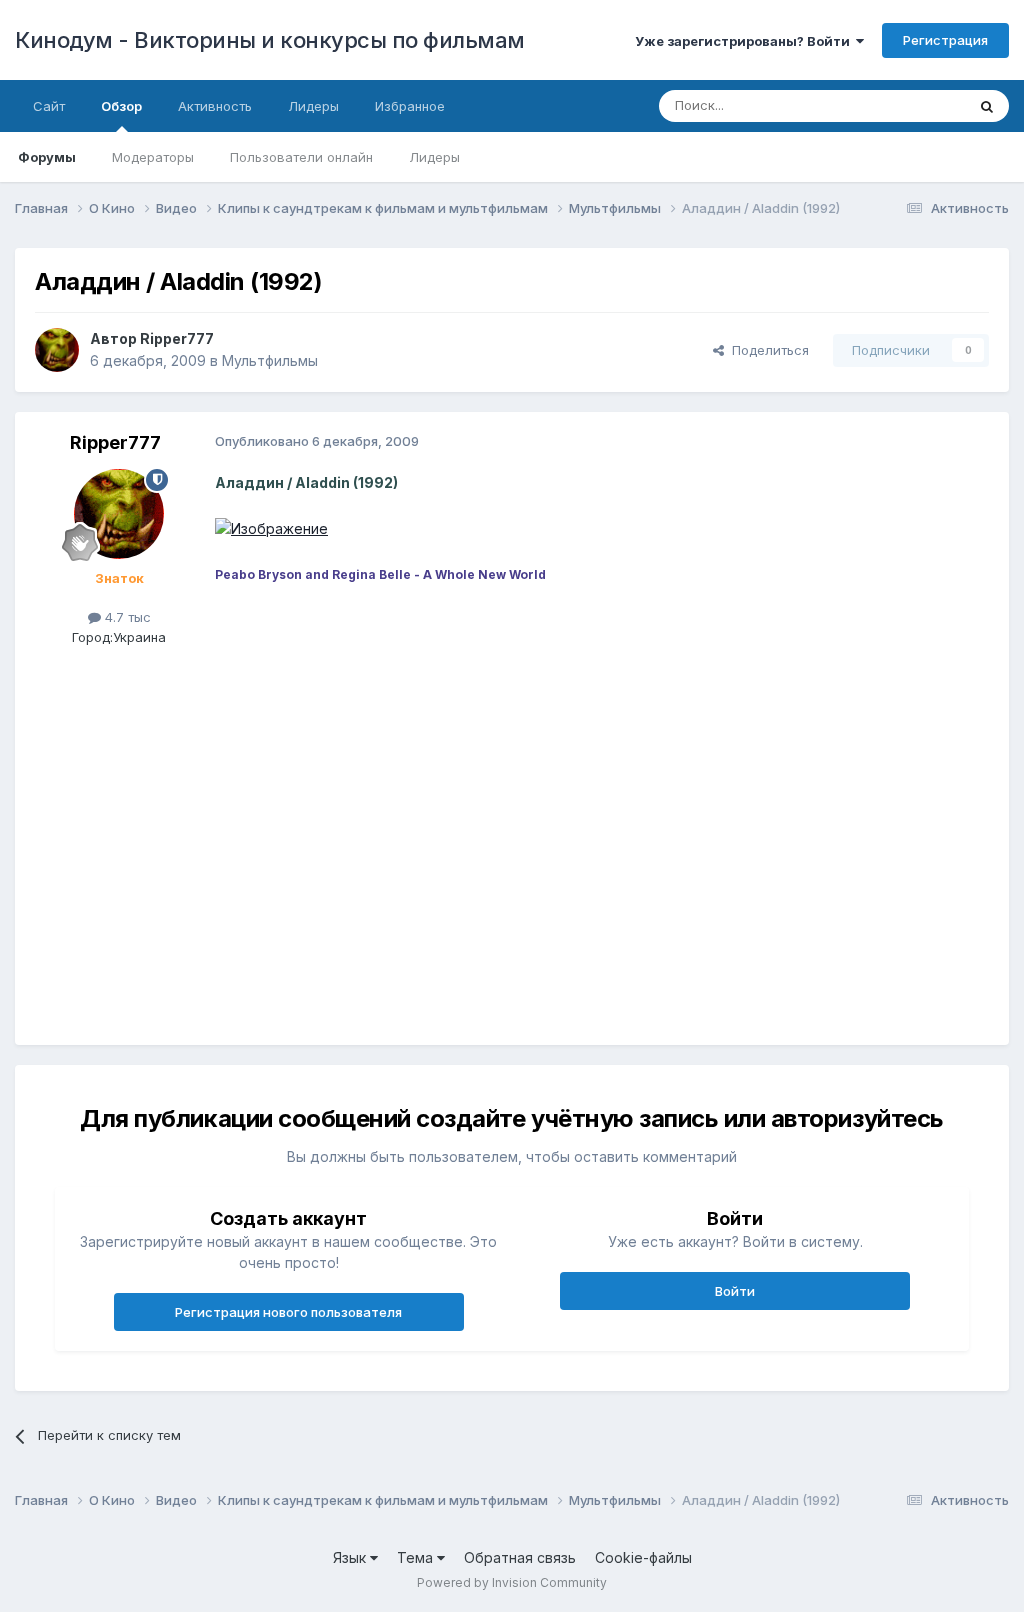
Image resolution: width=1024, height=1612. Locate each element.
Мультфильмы (270, 360)
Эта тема (911, 105)
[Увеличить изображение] (271, 527)
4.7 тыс (126, 617)
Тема (417, 1557)
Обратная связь (520, 1557)
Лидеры (434, 157)
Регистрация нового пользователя (288, 1312)
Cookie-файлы (643, 1557)
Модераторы (153, 157)
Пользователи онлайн (301, 157)
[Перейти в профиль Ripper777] (57, 350)
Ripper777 (177, 338)
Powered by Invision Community (512, 1582)
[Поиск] (987, 106)
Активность (215, 106)
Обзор (121, 106)
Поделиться (766, 350)
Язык (351, 1557)
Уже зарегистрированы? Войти (745, 41)
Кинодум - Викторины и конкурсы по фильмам (270, 40)
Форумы (47, 157)
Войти (735, 1291)
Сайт (49, 106)
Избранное (410, 106)
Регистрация (945, 40)
